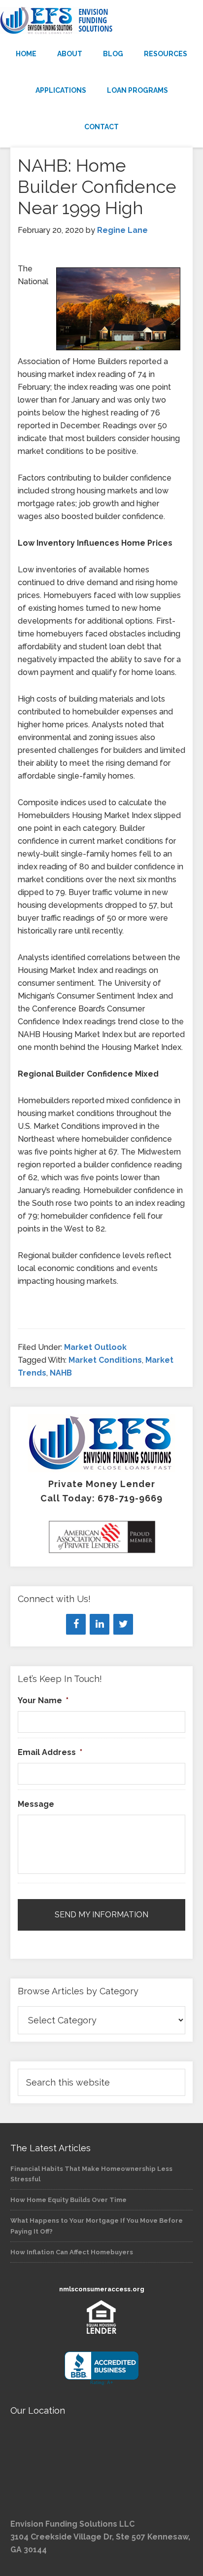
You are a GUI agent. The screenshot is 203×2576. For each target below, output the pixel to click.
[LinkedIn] (100, 1624)
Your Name (43, 1700)
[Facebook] (76, 1624)
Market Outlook (95, 1347)
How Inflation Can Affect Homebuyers (72, 2252)
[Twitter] (123, 1624)
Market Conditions (105, 1360)
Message (36, 1804)
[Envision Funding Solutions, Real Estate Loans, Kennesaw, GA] (101, 2369)
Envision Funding (101, 21)
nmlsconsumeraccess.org (102, 2289)
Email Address (50, 1752)
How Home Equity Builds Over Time (68, 2200)
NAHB (61, 1373)
